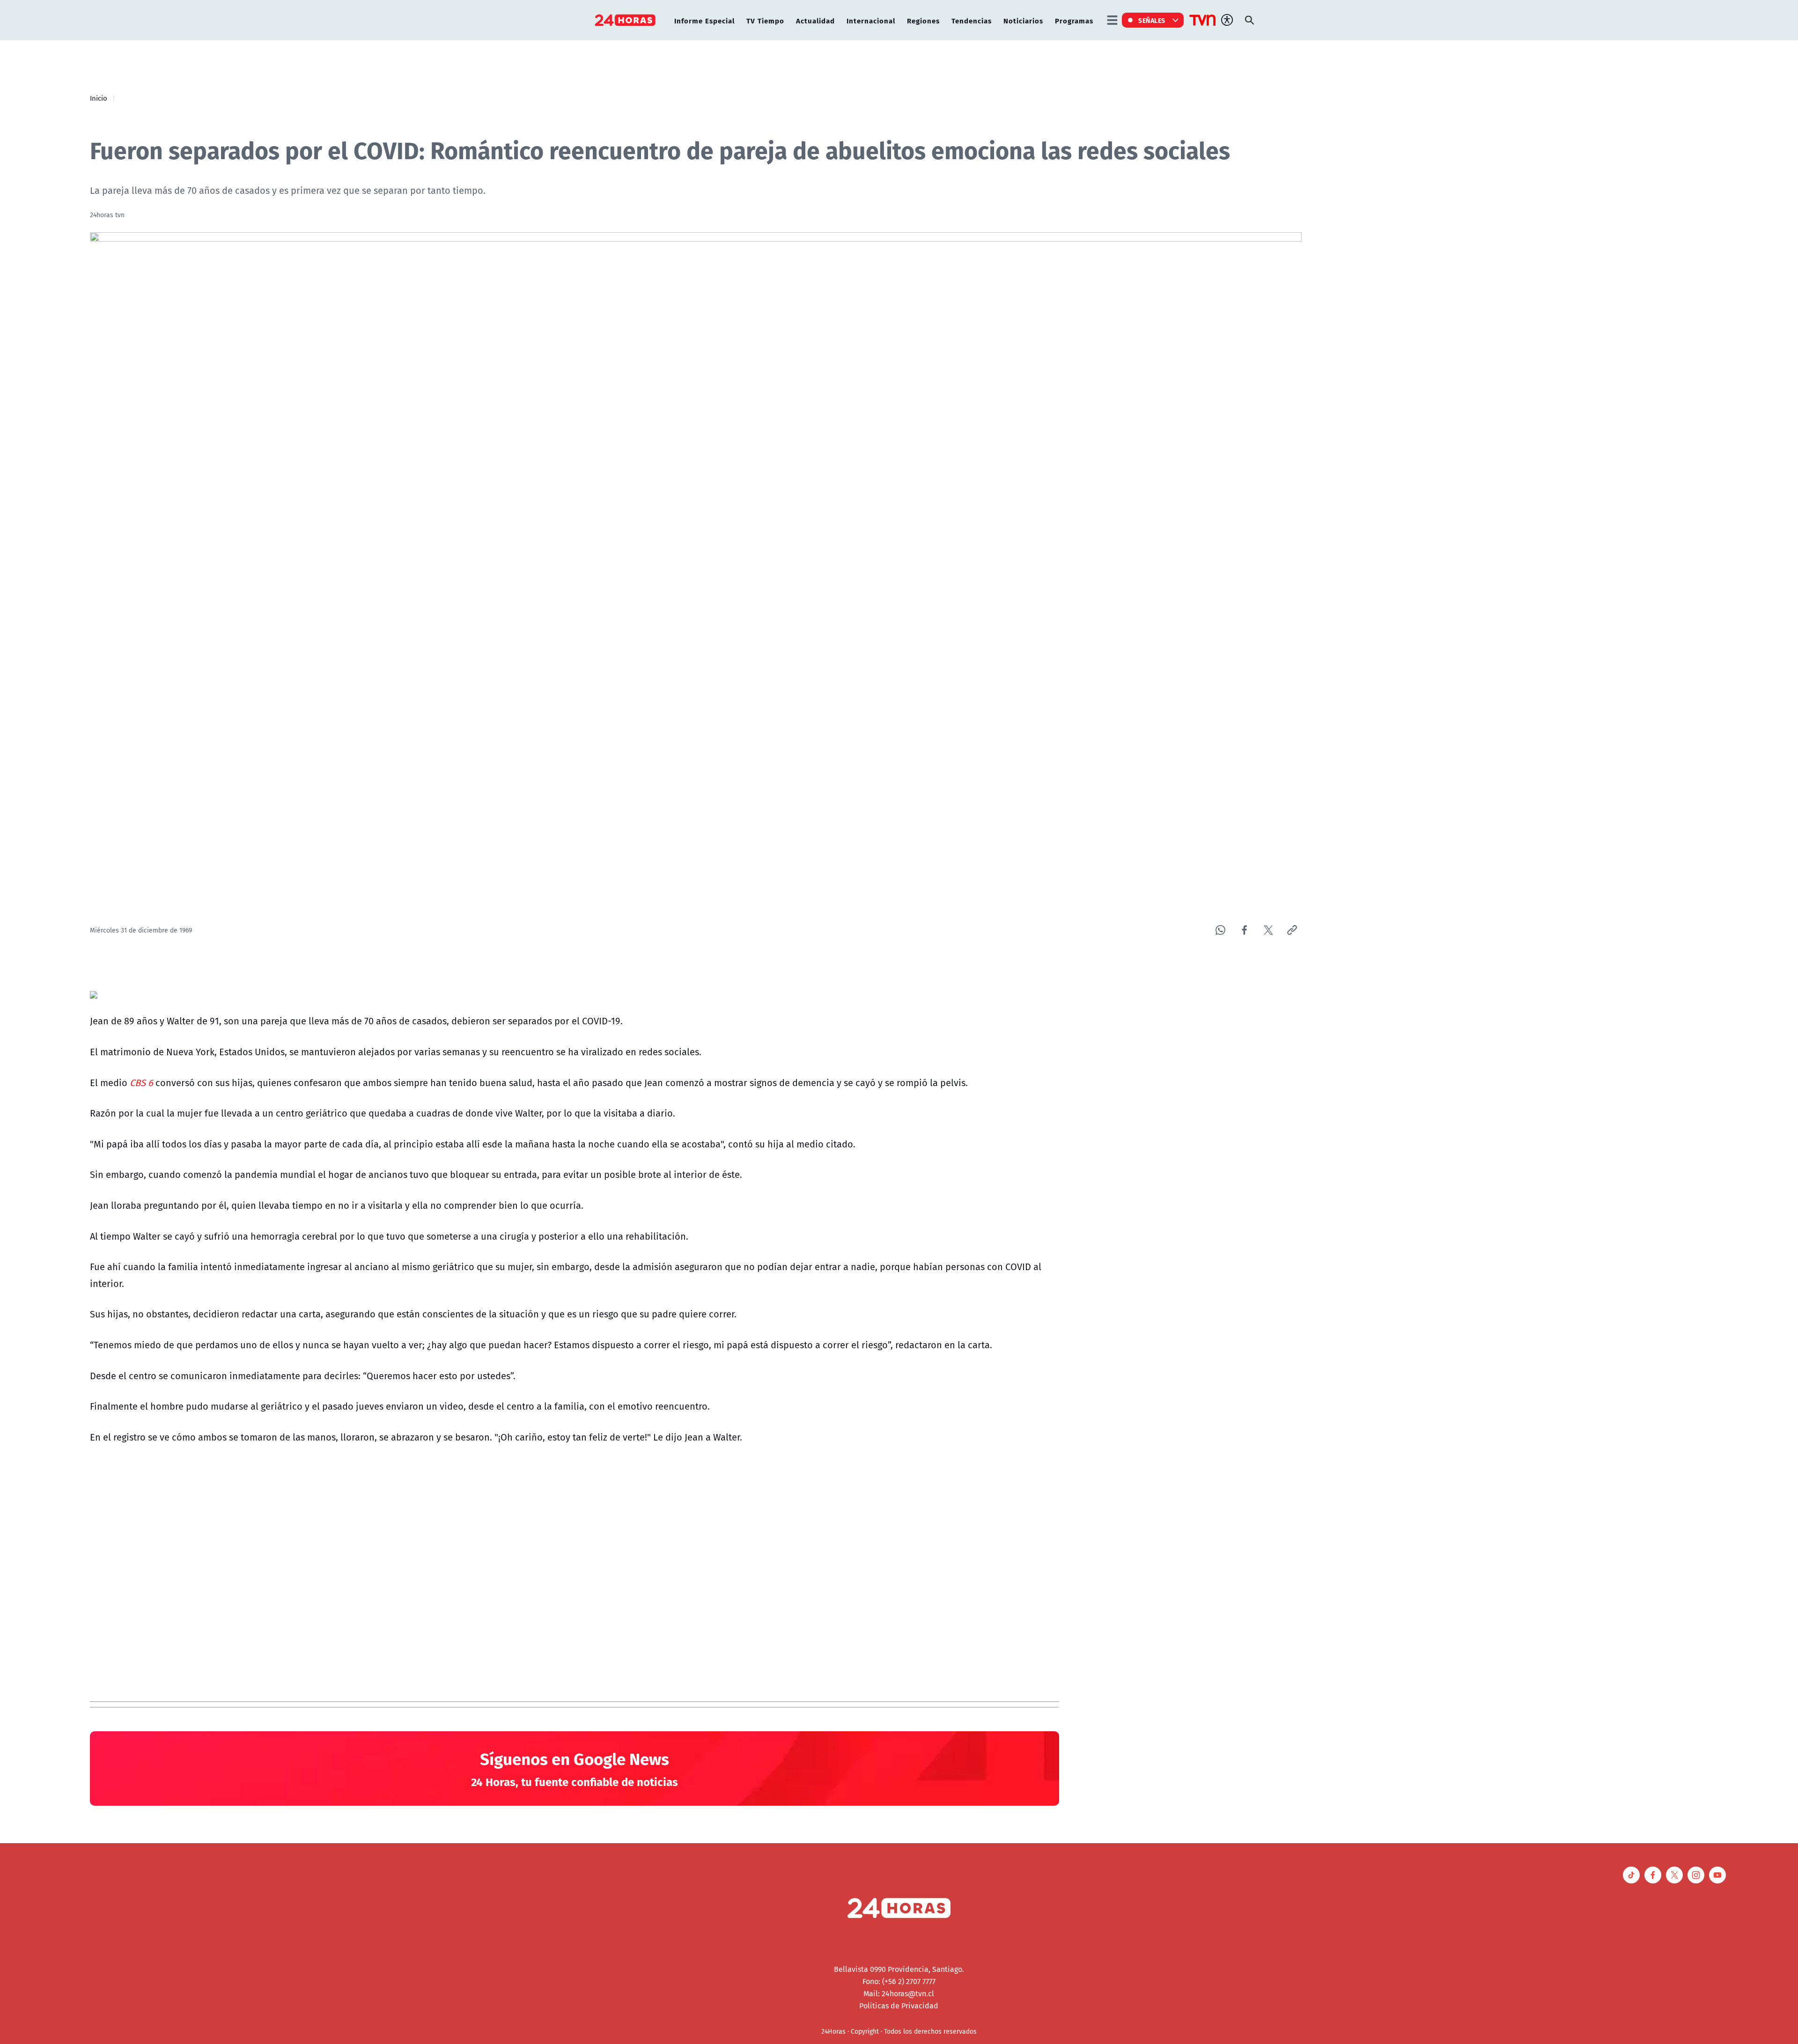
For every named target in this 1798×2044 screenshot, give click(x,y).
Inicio (99, 98)
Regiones (923, 20)
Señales (1152, 20)
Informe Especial (704, 20)
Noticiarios (1023, 20)
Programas (1074, 20)
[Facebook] (1244, 930)
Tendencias (972, 20)
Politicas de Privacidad (899, 2006)
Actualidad (815, 20)
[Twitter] (1268, 930)
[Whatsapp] (1220, 930)
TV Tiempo (765, 20)
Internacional (871, 20)
